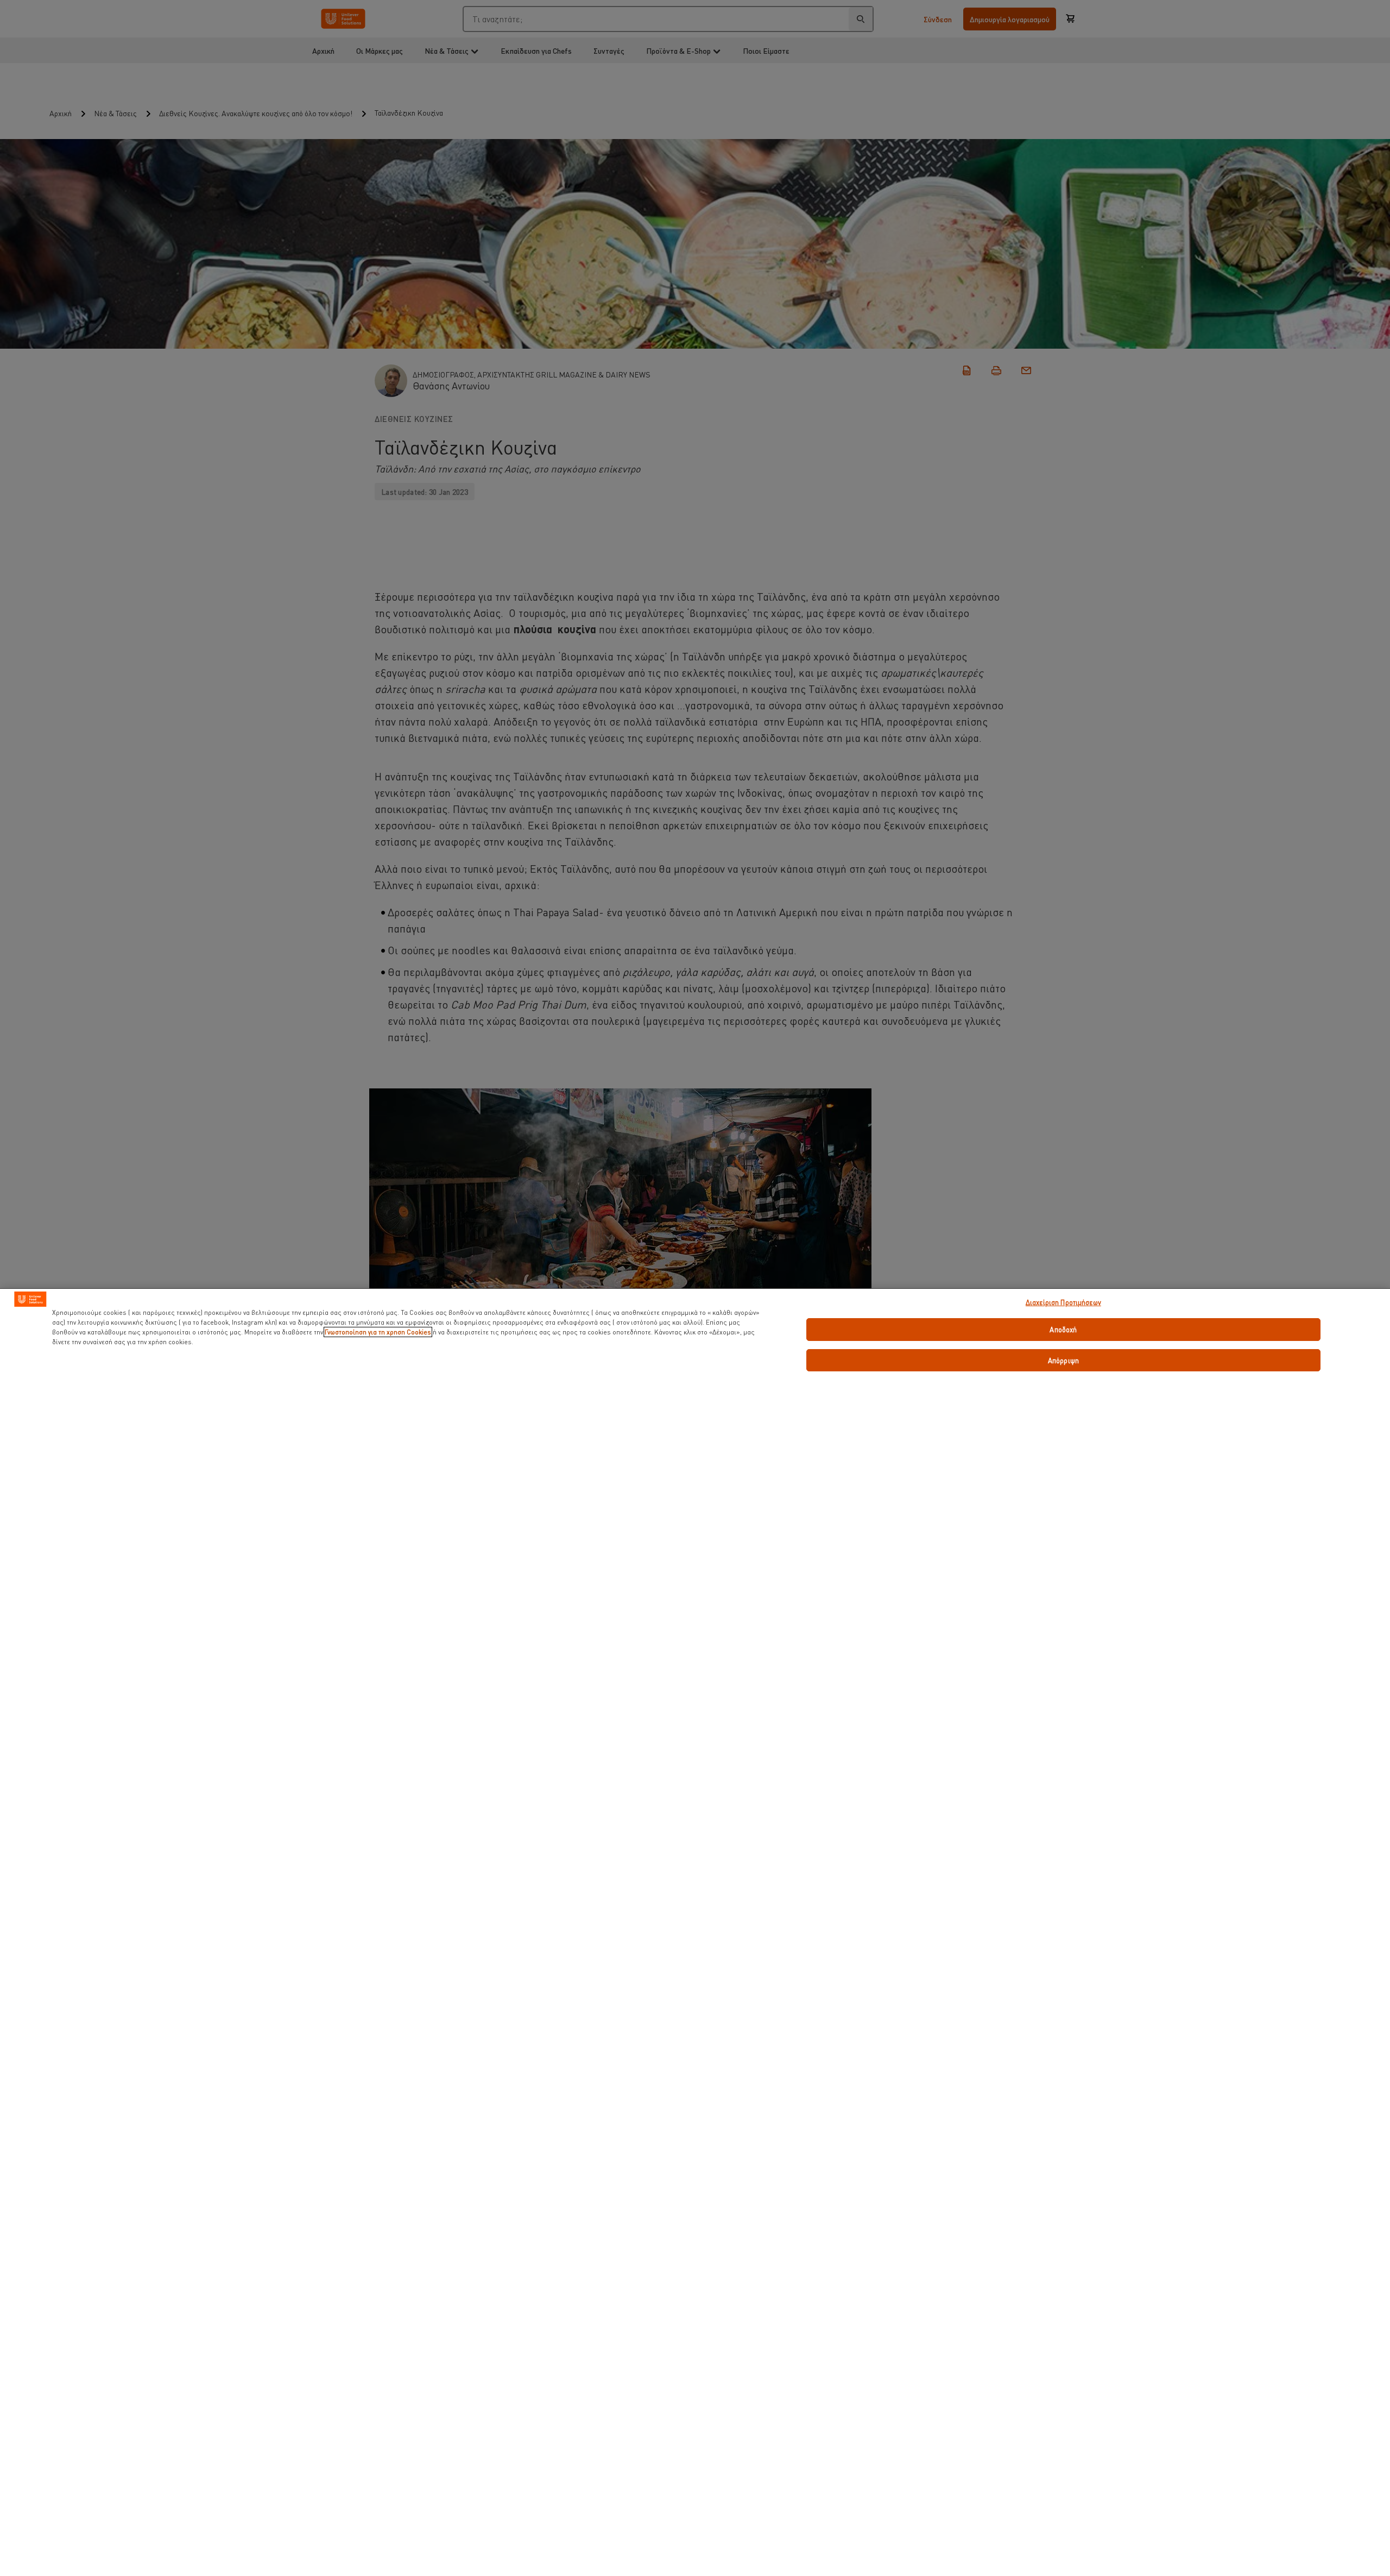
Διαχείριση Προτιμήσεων (1063, 1302)
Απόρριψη (1063, 1360)
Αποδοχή (1063, 1329)
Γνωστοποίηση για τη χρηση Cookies (378, 1332)
